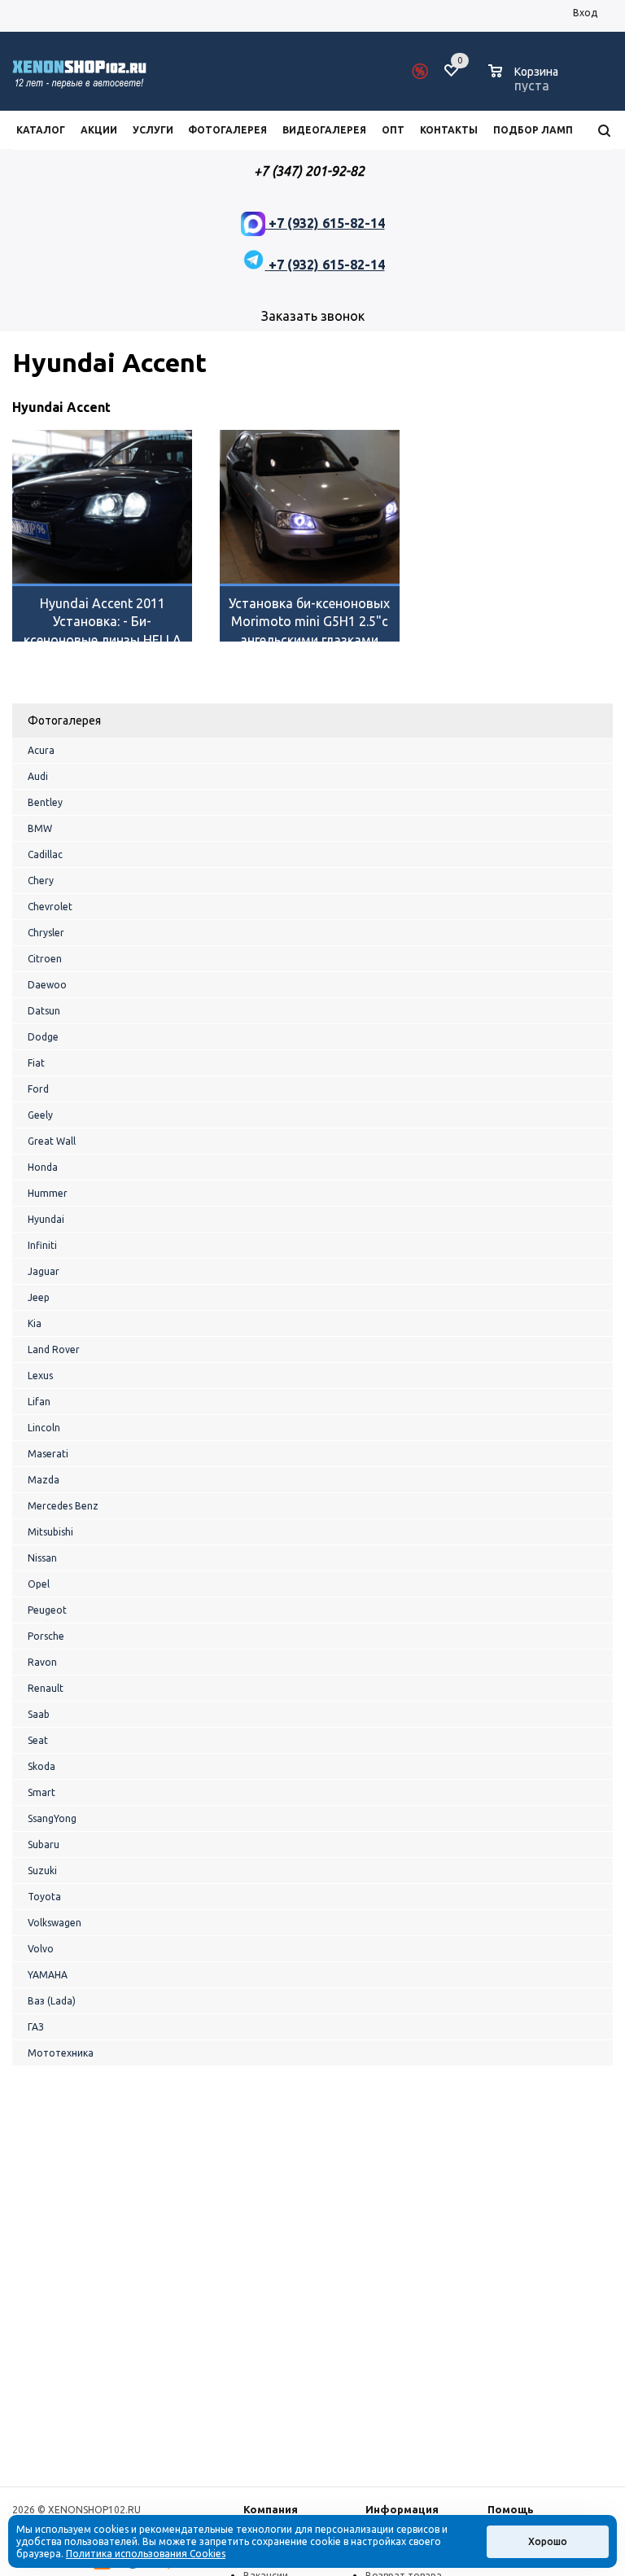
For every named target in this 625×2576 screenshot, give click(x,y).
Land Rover (54, 1349)
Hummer (48, 1193)
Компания (271, 2509)
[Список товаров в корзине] (525, 83)
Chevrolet (50, 907)
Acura (41, 750)
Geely (40, 1115)
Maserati (48, 1454)
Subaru (44, 1844)
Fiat (36, 1063)
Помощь (511, 2509)
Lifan (39, 1402)
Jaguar (44, 1271)
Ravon (42, 1662)
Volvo (41, 1949)
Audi (38, 776)
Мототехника (61, 2053)
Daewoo (47, 985)
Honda (43, 1167)
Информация (402, 2509)
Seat (38, 1740)
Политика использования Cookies (146, 2554)
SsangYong (52, 1818)
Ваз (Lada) (52, 2001)
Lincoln (44, 1428)
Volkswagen (55, 1923)
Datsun (44, 1011)
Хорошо (548, 2541)
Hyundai (46, 1219)
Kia (35, 1323)
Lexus (40, 1376)
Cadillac (45, 854)
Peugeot (47, 1610)
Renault (46, 1688)
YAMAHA (48, 1975)
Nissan (42, 1558)
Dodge (43, 1037)
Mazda (44, 1480)
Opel (39, 1584)
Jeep (39, 1297)
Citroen (45, 959)
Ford (38, 1089)
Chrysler (46, 933)
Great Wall (52, 1141)
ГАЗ (36, 2027)
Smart (42, 1792)
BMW (40, 828)
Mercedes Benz (63, 1506)
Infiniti (42, 1245)
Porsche (46, 1636)
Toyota (44, 1897)
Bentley (45, 802)
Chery (41, 881)
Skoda (42, 1766)
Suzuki (42, 1871)
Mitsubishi (50, 1532)
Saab (39, 1714)
